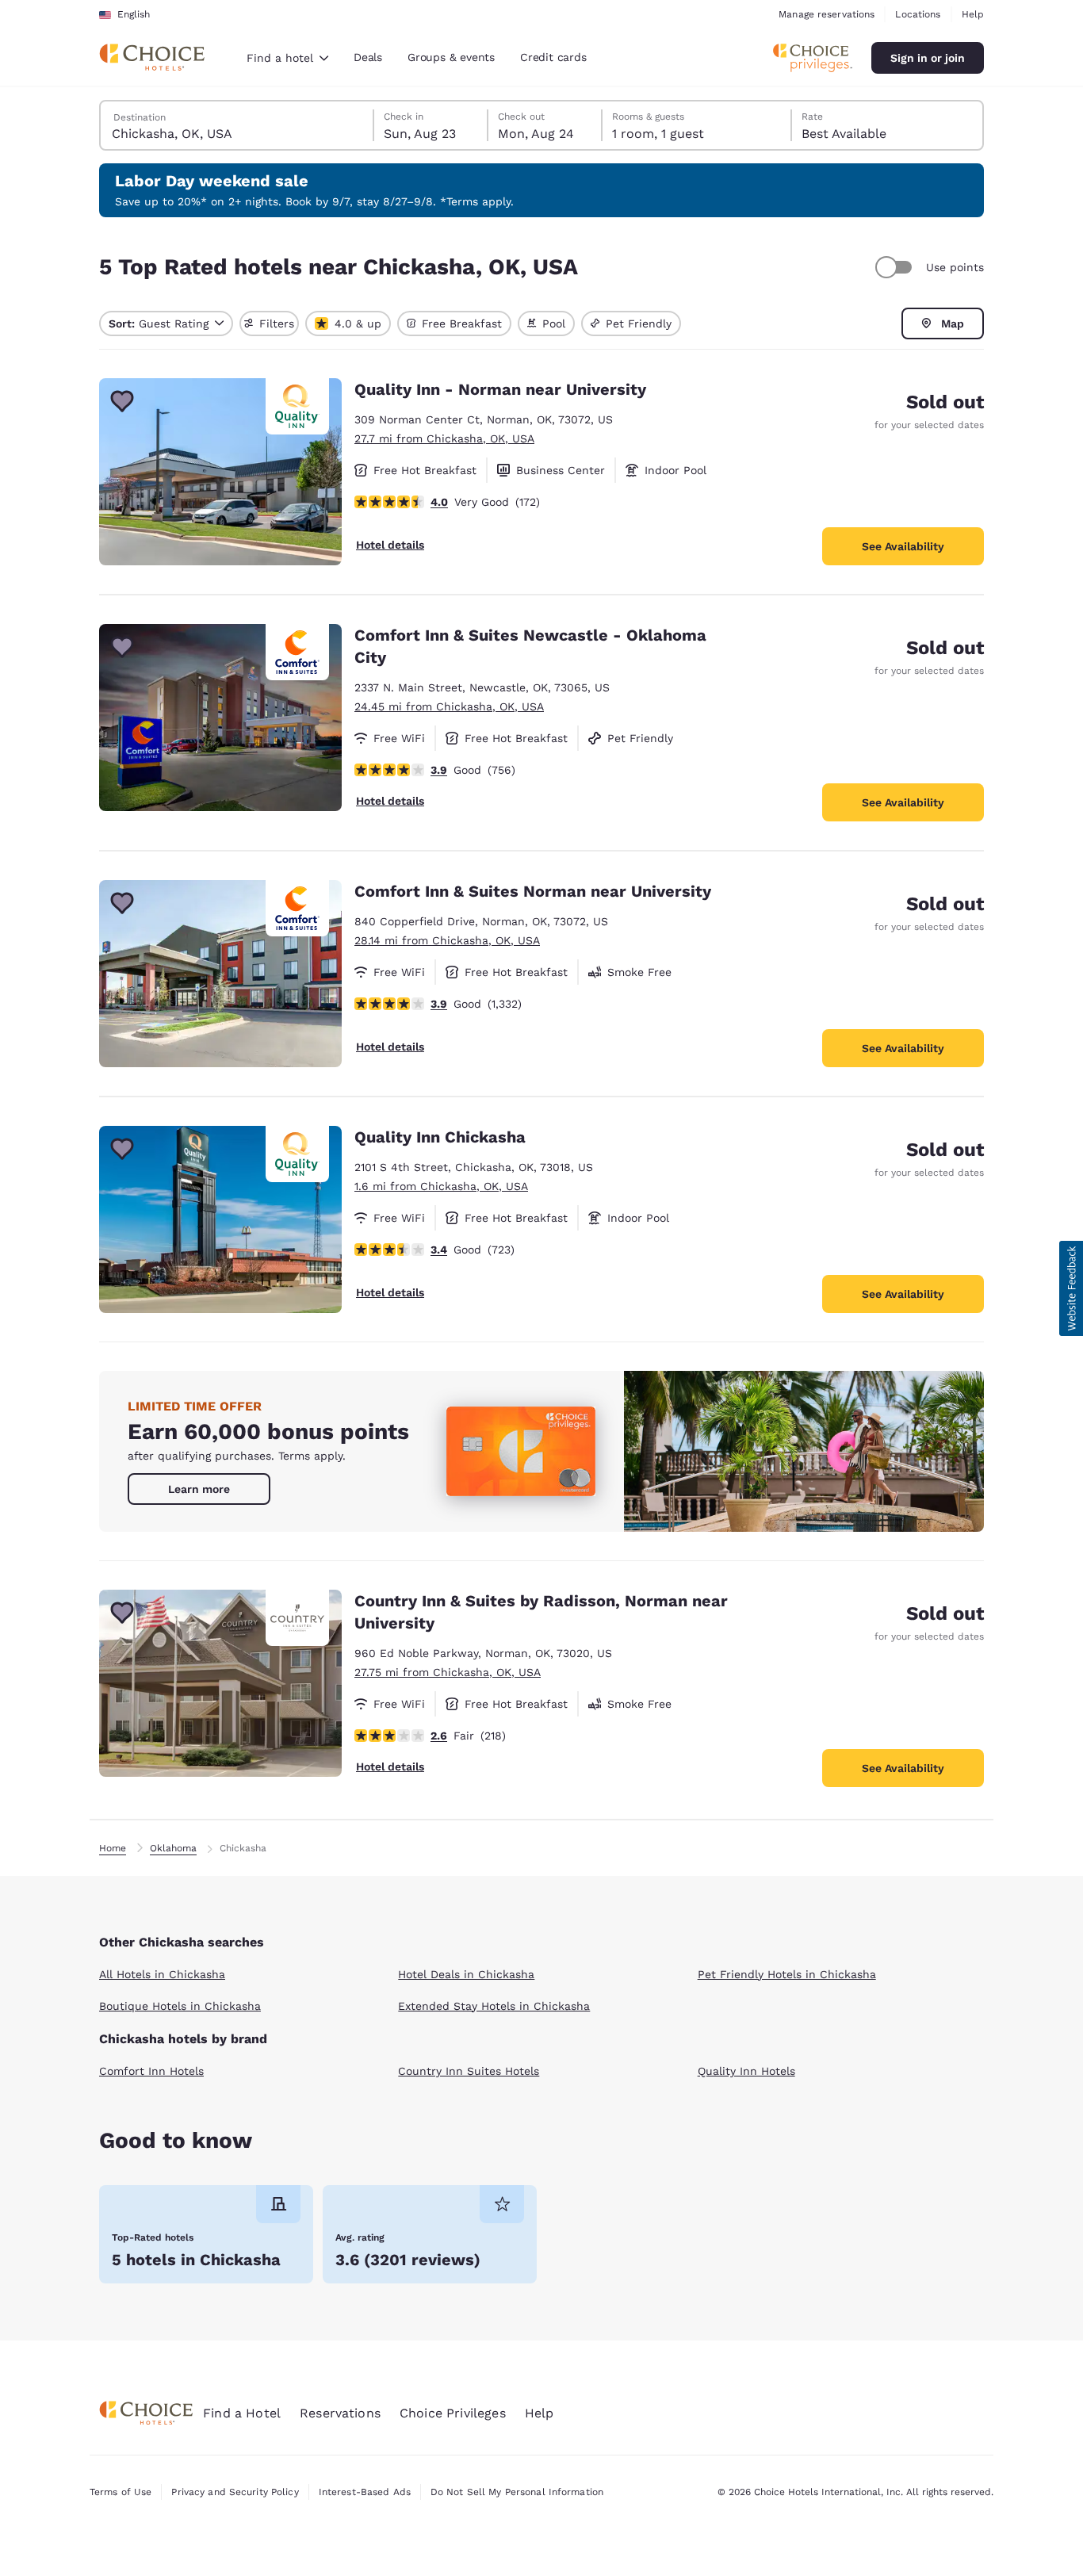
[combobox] (287, 58)
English (134, 14)
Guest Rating (159, 323)
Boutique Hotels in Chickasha (180, 2006)
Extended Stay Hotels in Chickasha (494, 2006)
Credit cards (553, 57)
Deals (368, 57)
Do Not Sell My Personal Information (517, 2492)
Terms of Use (121, 2492)
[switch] (896, 267)
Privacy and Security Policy (235, 2492)
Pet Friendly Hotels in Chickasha (787, 1974)
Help (973, 14)
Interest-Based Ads (365, 2492)
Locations (918, 14)
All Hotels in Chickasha (162, 1974)
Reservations (340, 2413)
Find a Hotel (242, 2413)
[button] (1071, 1288)
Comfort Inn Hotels (151, 2071)
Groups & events (451, 57)
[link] (199, 1489)
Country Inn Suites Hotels (469, 2071)
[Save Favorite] (122, 401)
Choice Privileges (453, 2413)
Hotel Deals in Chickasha (466, 1974)
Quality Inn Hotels (746, 2071)
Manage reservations (827, 14)
